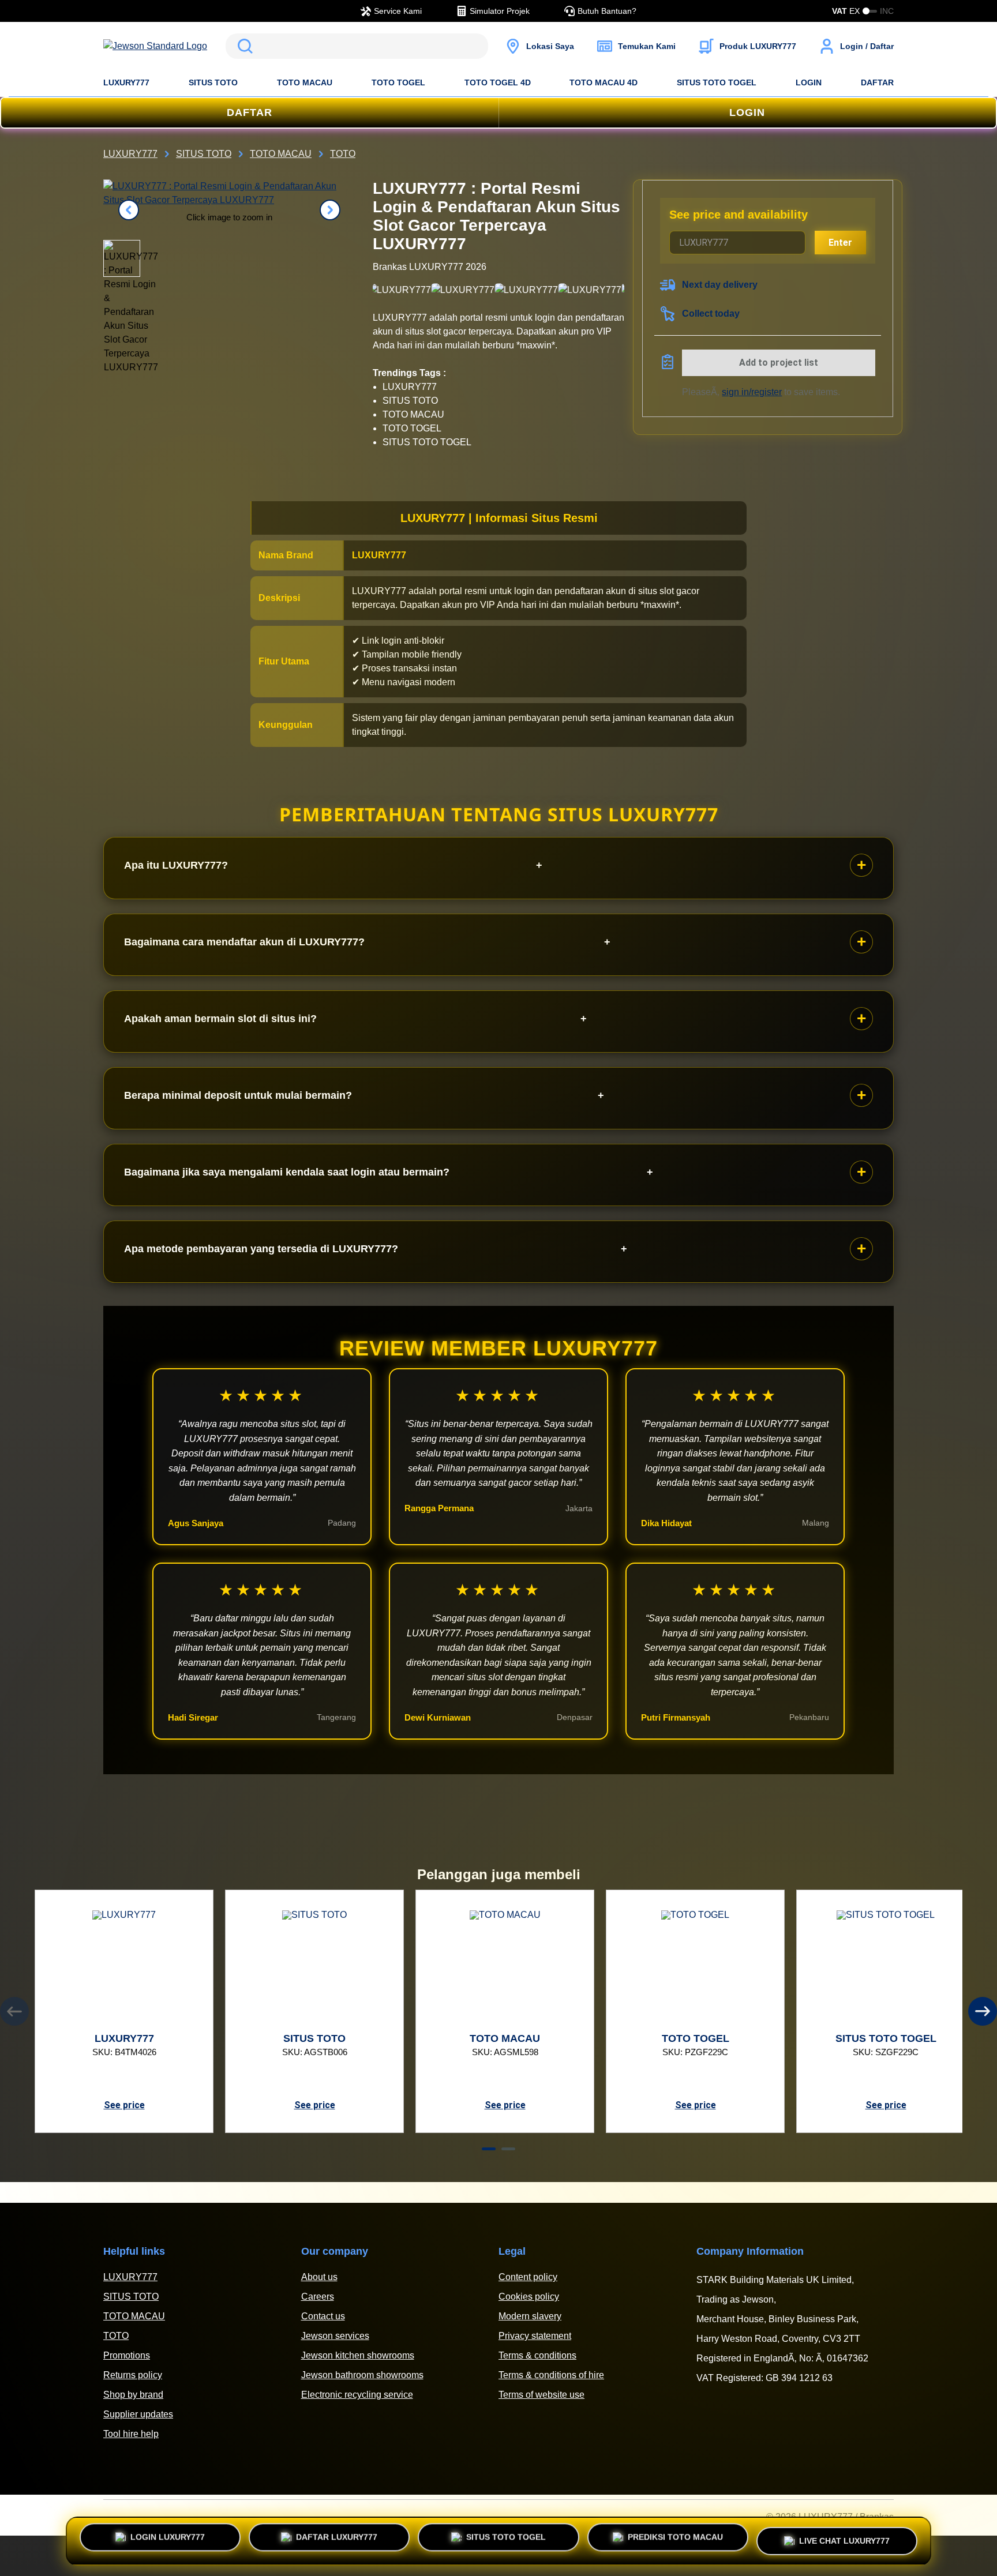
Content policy (528, 2277)
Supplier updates (138, 2414)
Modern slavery (530, 2316)
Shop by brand (133, 2395)
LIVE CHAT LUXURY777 (844, 2537)
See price (124, 2105)
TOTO (116, 2336)
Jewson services (335, 2336)
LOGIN (809, 82)
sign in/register (752, 392)
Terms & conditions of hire (551, 2375)
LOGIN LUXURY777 (168, 2541)
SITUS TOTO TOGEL (717, 82)
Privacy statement (535, 2336)
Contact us (323, 2316)
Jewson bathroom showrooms (362, 2375)
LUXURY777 (126, 82)
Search (243, 46)
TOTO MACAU (305, 82)
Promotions (127, 2355)
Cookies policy (529, 2297)
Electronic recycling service (357, 2395)
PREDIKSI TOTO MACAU (675, 2541)
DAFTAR (877, 82)
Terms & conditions (537, 2355)
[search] (357, 46)
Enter (840, 243)
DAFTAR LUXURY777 (337, 2541)
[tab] (489, 2149)
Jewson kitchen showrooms (358, 2355)
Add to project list (779, 363)
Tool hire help (131, 2434)
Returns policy (133, 2375)
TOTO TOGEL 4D (498, 82)
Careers (318, 2297)
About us (319, 2277)
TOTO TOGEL (398, 82)
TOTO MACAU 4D (604, 82)
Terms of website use (541, 2395)
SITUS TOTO (213, 82)
